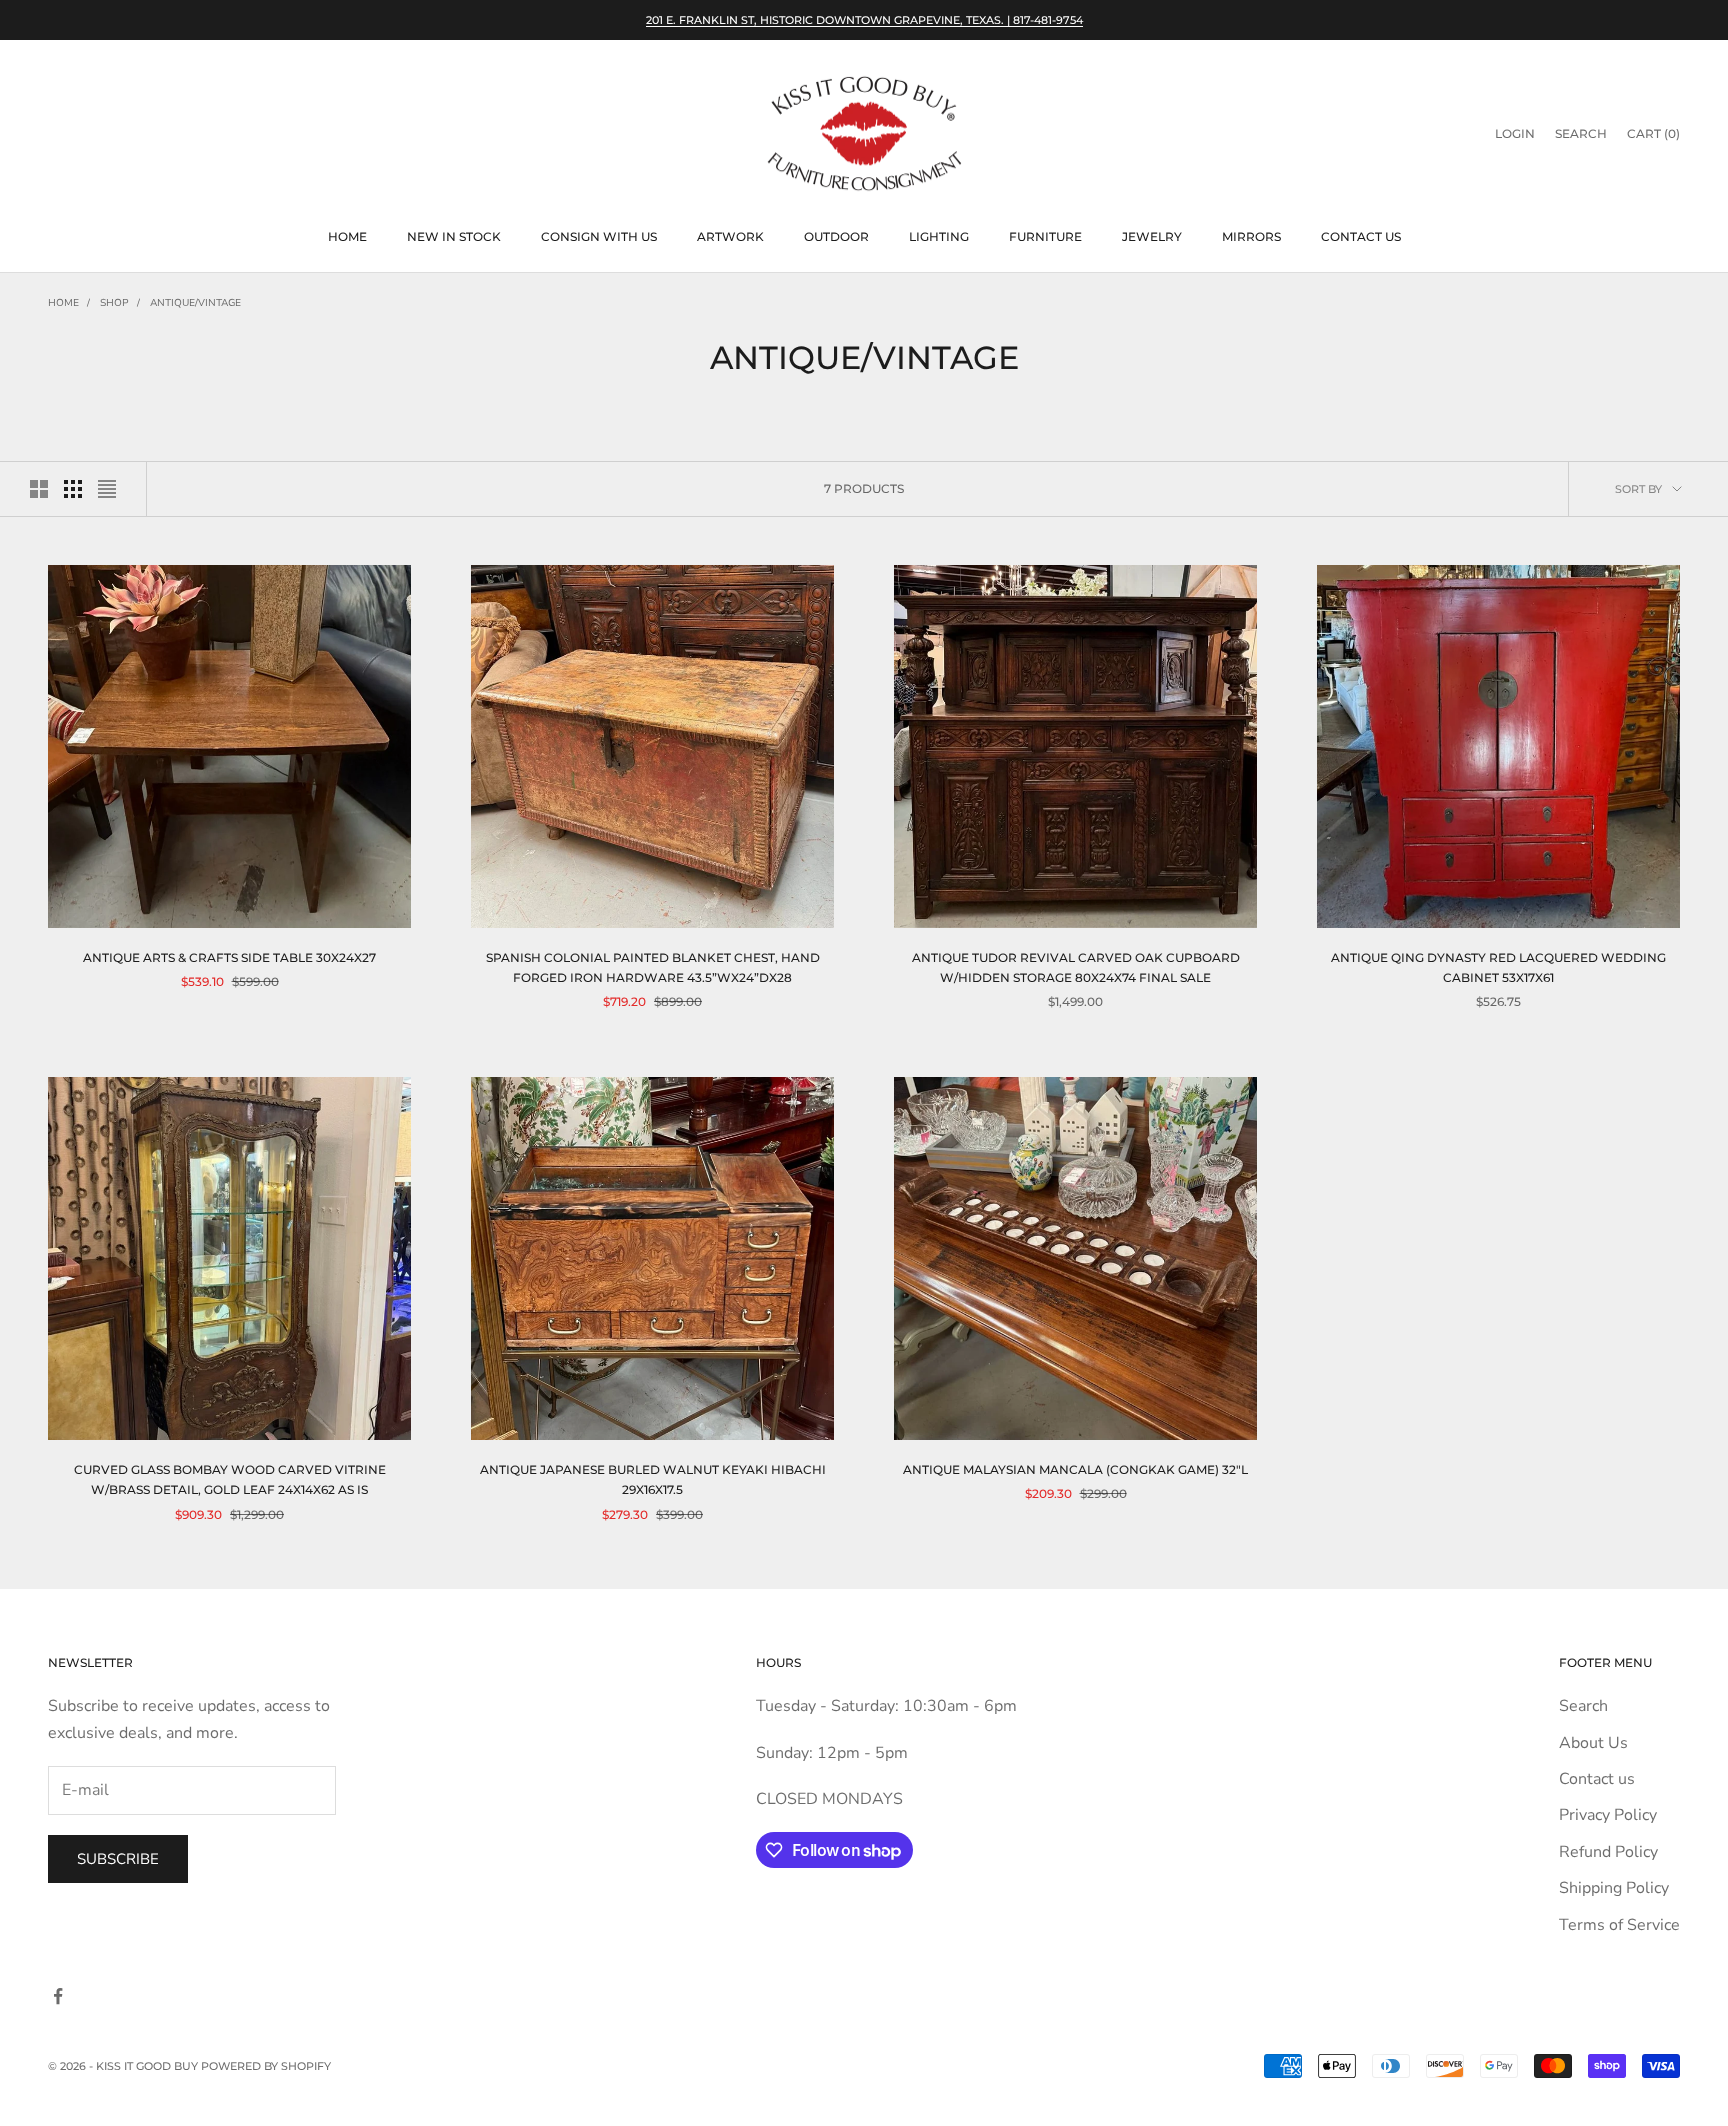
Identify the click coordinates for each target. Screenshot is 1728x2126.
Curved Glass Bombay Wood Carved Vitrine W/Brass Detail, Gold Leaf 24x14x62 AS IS (230, 1479)
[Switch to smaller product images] (73, 489)
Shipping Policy (1614, 1888)
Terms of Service (1619, 1925)
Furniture (1045, 236)
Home (347, 236)
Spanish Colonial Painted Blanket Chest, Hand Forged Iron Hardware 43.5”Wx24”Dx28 (653, 967)
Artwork (730, 236)
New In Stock (454, 236)
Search (1583, 1706)
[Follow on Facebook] (58, 1996)
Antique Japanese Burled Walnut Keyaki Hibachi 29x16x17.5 (653, 1479)
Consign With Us (599, 236)
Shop (114, 303)
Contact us (1361, 236)
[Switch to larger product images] (39, 489)
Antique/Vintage (195, 303)
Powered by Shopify (266, 2066)
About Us (1593, 1743)
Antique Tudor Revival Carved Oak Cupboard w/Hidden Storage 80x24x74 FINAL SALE (1076, 967)
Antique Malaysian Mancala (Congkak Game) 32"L (1075, 1469)
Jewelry (1152, 236)
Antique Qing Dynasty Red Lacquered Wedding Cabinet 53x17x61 (1498, 967)
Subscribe (118, 1859)
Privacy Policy (1608, 1815)
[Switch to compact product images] (107, 489)
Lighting (939, 236)
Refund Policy (1608, 1852)
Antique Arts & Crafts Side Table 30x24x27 (229, 957)
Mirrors (1251, 236)
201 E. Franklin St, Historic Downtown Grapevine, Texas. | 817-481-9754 (864, 20)
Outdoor (836, 236)
